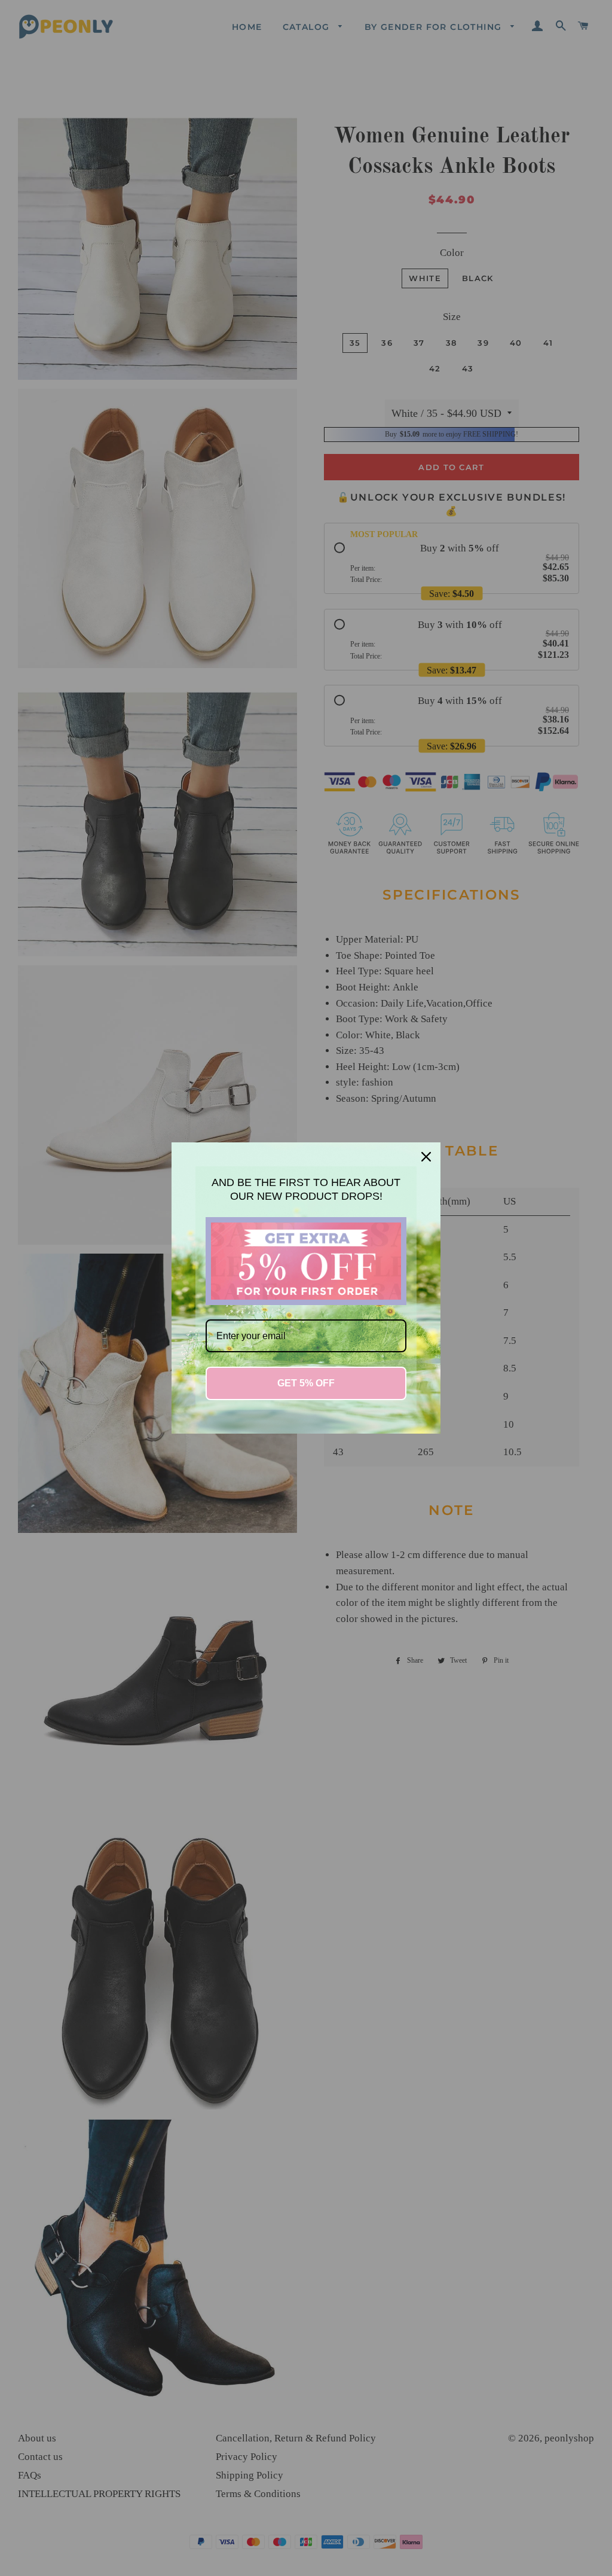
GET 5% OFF (306, 1383)
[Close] (426, 1157)
